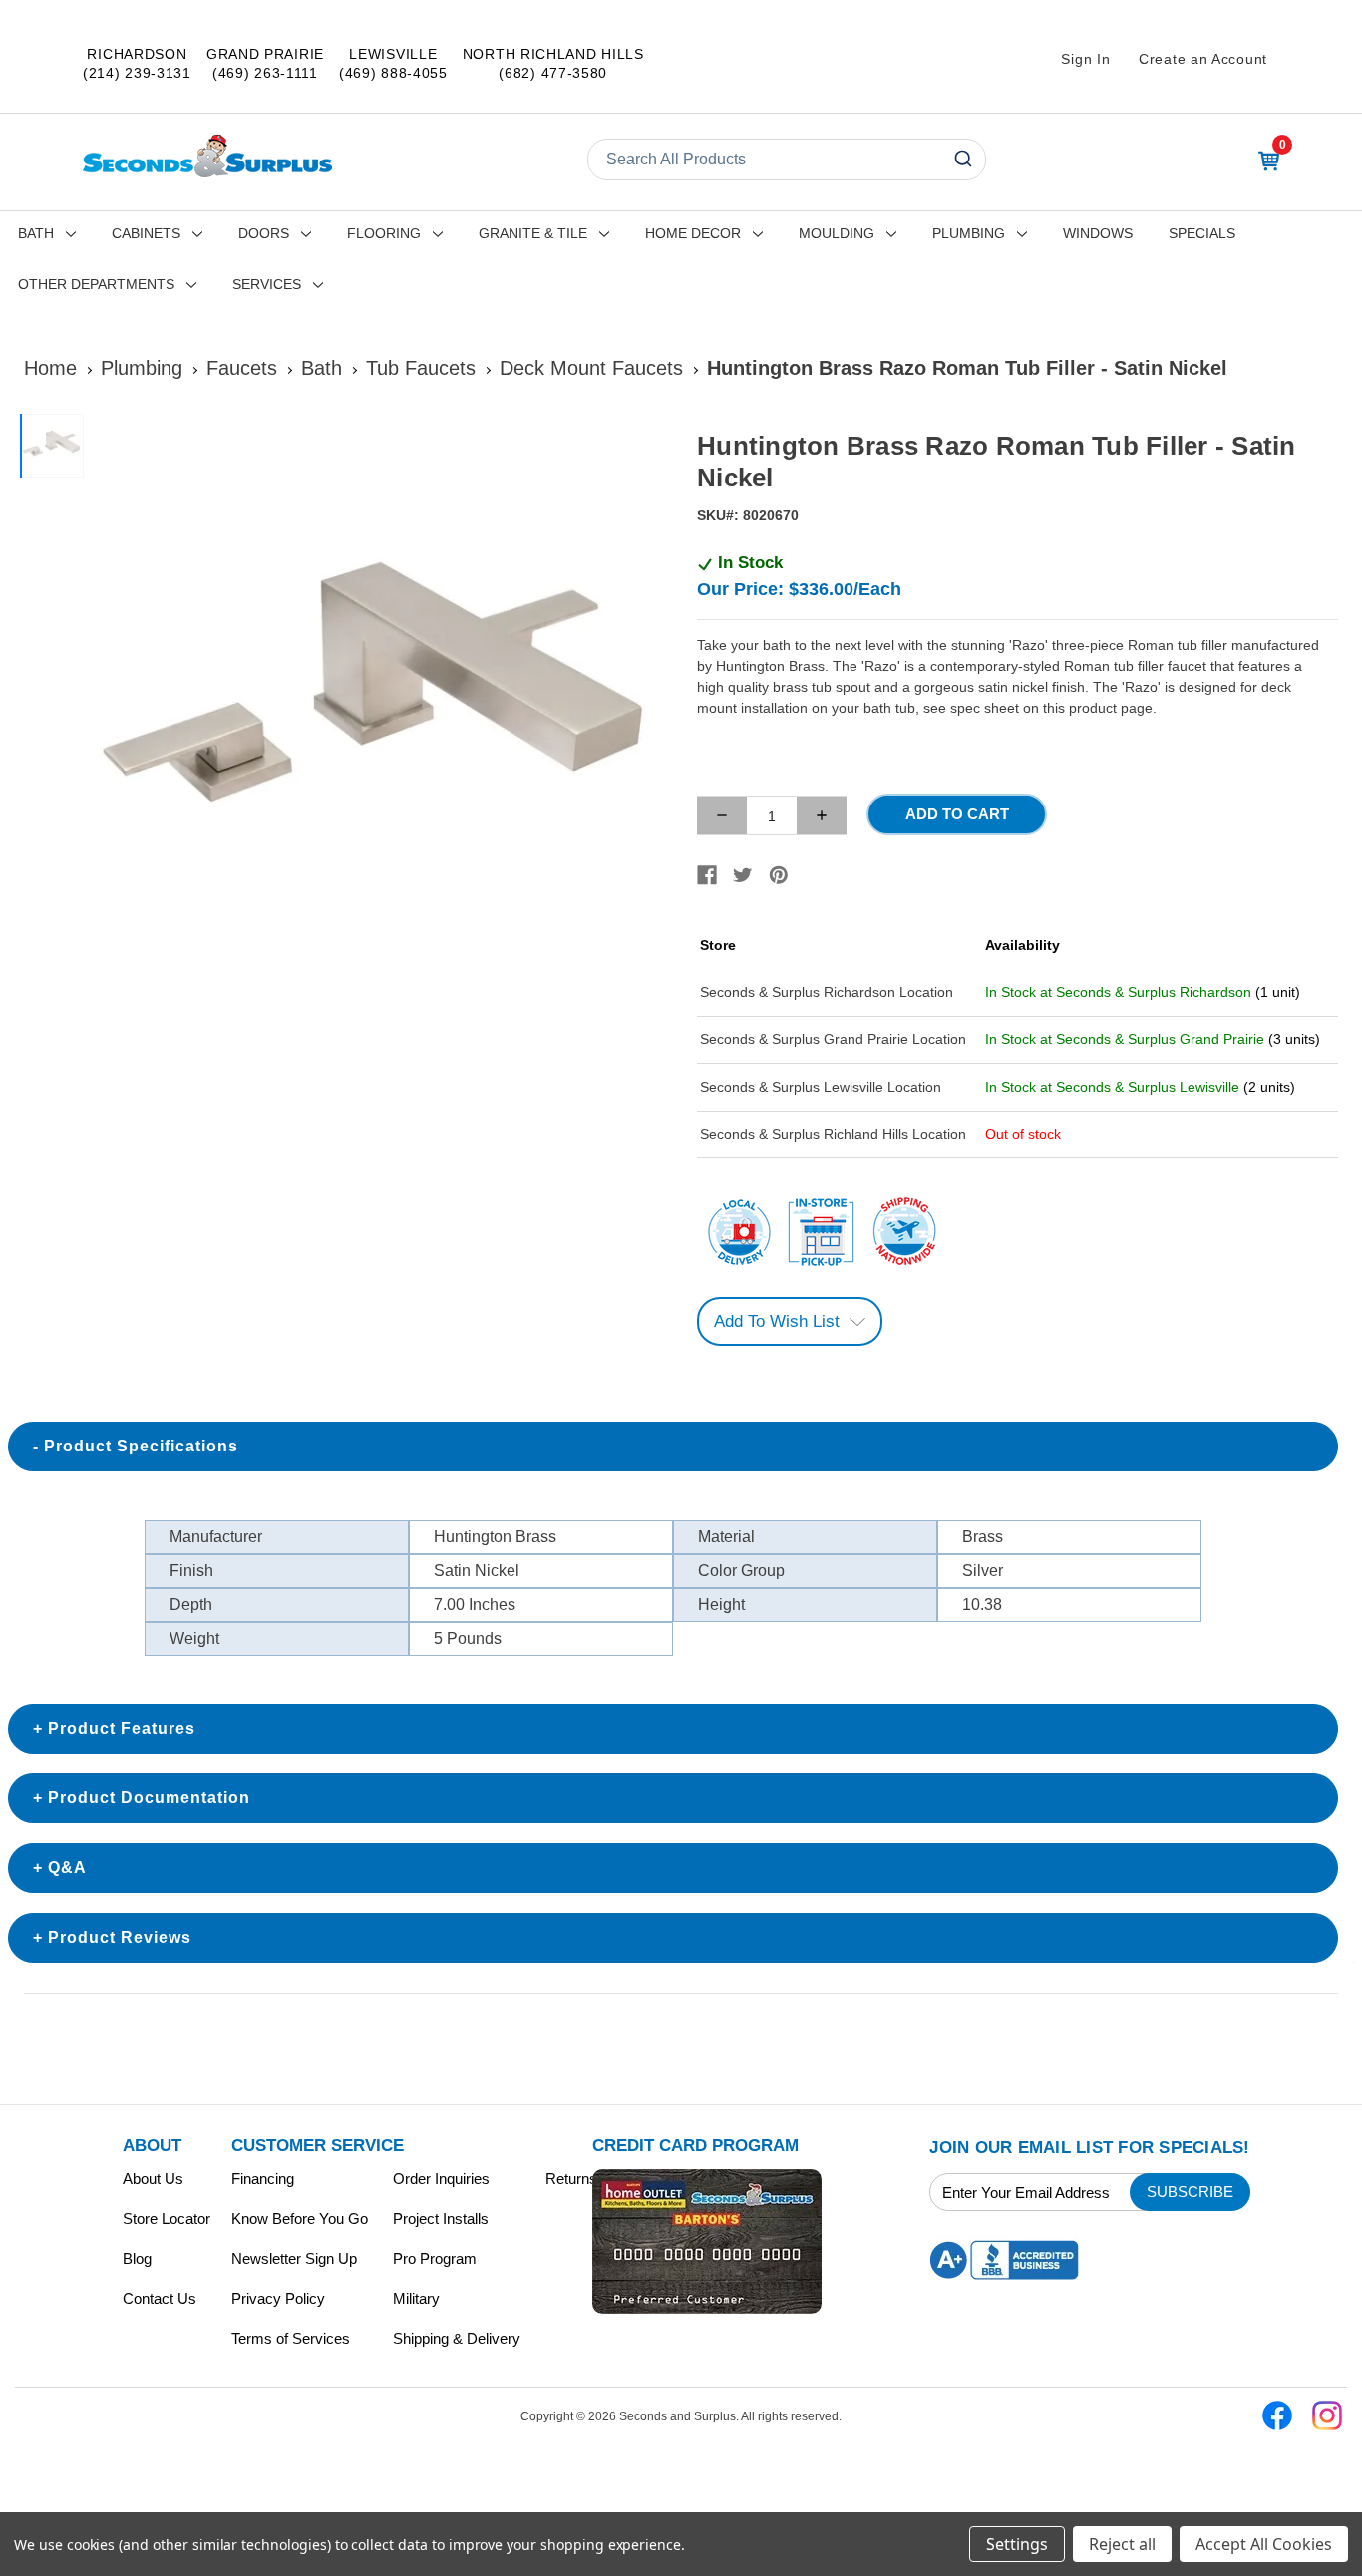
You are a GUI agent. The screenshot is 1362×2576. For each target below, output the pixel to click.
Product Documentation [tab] (149, 1798)
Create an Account (1203, 59)
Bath (36, 233)
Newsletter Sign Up (294, 2258)
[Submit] (962, 160)
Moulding (837, 233)
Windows (1098, 233)
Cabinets (146, 233)
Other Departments (96, 284)
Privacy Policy (278, 2298)
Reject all (1122, 2544)
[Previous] (116, 704)
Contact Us (160, 2298)
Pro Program (435, 2258)
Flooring (384, 233)
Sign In (1085, 59)
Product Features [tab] (122, 1728)
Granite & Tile (533, 233)
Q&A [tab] (67, 1868)
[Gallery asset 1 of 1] (379, 704)
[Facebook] (707, 875)
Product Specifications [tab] (141, 1446)
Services (267, 284)
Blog (137, 2258)
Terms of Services (291, 2338)
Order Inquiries (441, 2179)
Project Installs (441, 2219)
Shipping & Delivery (457, 2338)
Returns (571, 2179)
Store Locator (167, 2219)
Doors (264, 233)
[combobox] (787, 160)
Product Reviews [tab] (120, 1937)
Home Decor (693, 233)
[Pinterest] (779, 875)
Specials (1202, 233)
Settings (1017, 2544)
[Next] (642, 704)
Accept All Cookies (1264, 2544)
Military (416, 2298)
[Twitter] (743, 875)
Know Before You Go (300, 2219)
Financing (263, 2179)
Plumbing (969, 233)
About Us (153, 2179)
